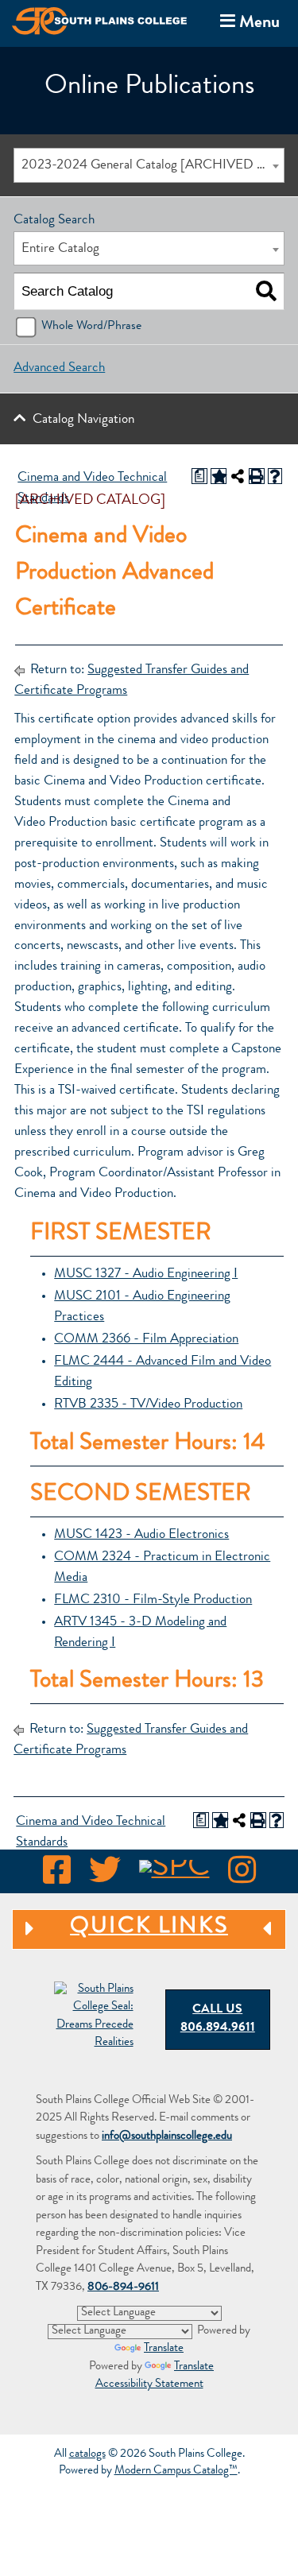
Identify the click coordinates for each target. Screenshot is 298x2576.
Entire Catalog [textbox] (60, 249)
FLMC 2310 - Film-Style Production (153, 1600)
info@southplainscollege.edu (167, 2137)
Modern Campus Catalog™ (176, 2471)
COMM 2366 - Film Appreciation (146, 1340)
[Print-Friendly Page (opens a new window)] (257, 476)
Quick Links (120, 1928)
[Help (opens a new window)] (275, 476)
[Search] (266, 292)
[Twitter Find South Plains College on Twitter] (105, 1875)
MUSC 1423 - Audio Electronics (141, 1535)
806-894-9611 (123, 2288)
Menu (247, 22)
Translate (164, 2349)
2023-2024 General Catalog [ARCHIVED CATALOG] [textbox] (152, 166)
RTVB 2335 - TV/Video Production (148, 1405)
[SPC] (174, 1875)
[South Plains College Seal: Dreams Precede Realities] (94, 2018)
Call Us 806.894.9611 (218, 2019)
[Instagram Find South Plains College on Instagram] (242, 1875)
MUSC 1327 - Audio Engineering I (146, 1274)
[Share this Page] (238, 476)
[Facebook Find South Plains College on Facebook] (57, 1875)
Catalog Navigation (83, 420)
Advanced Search (59, 368)
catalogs (87, 2455)
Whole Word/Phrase (91, 327)
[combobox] (149, 165)
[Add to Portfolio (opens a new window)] (219, 476)
